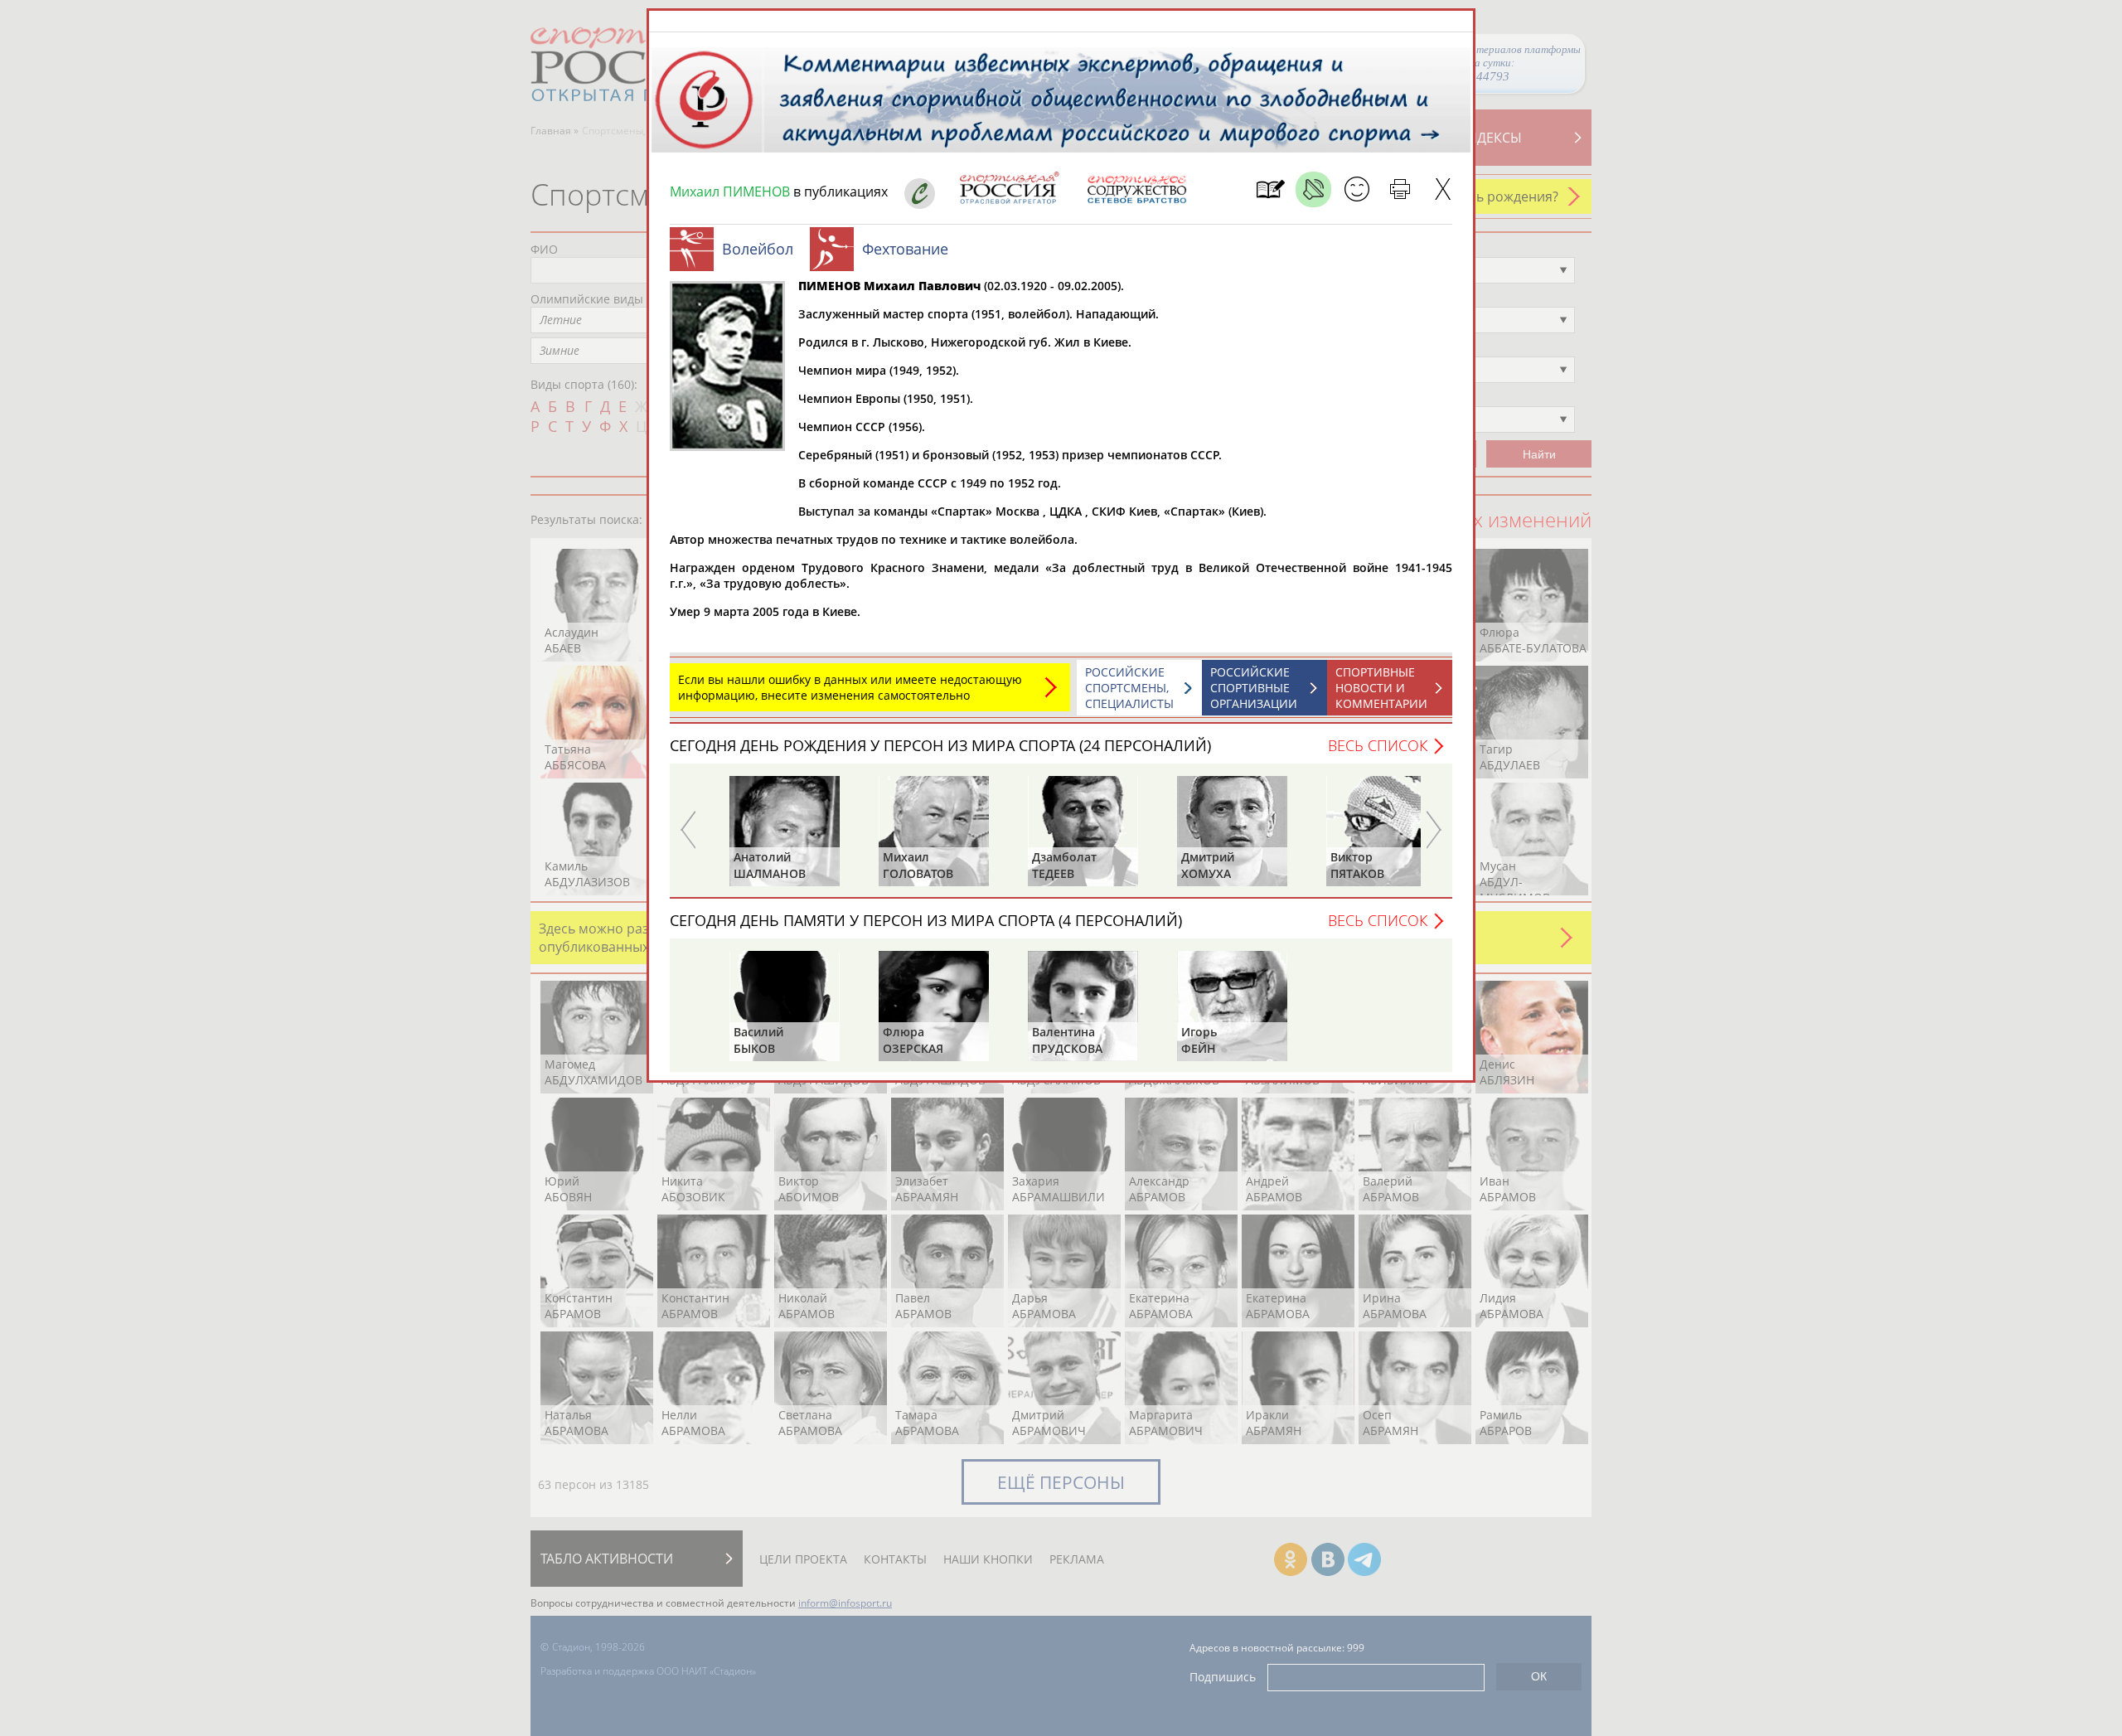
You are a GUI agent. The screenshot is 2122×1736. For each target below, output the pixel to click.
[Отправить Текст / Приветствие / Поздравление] (1357, 189)
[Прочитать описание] (1313, 189)
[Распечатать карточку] (1400, 189)
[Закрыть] (1443, 189)
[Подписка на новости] (1270, 189)
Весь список (1378, 745)
